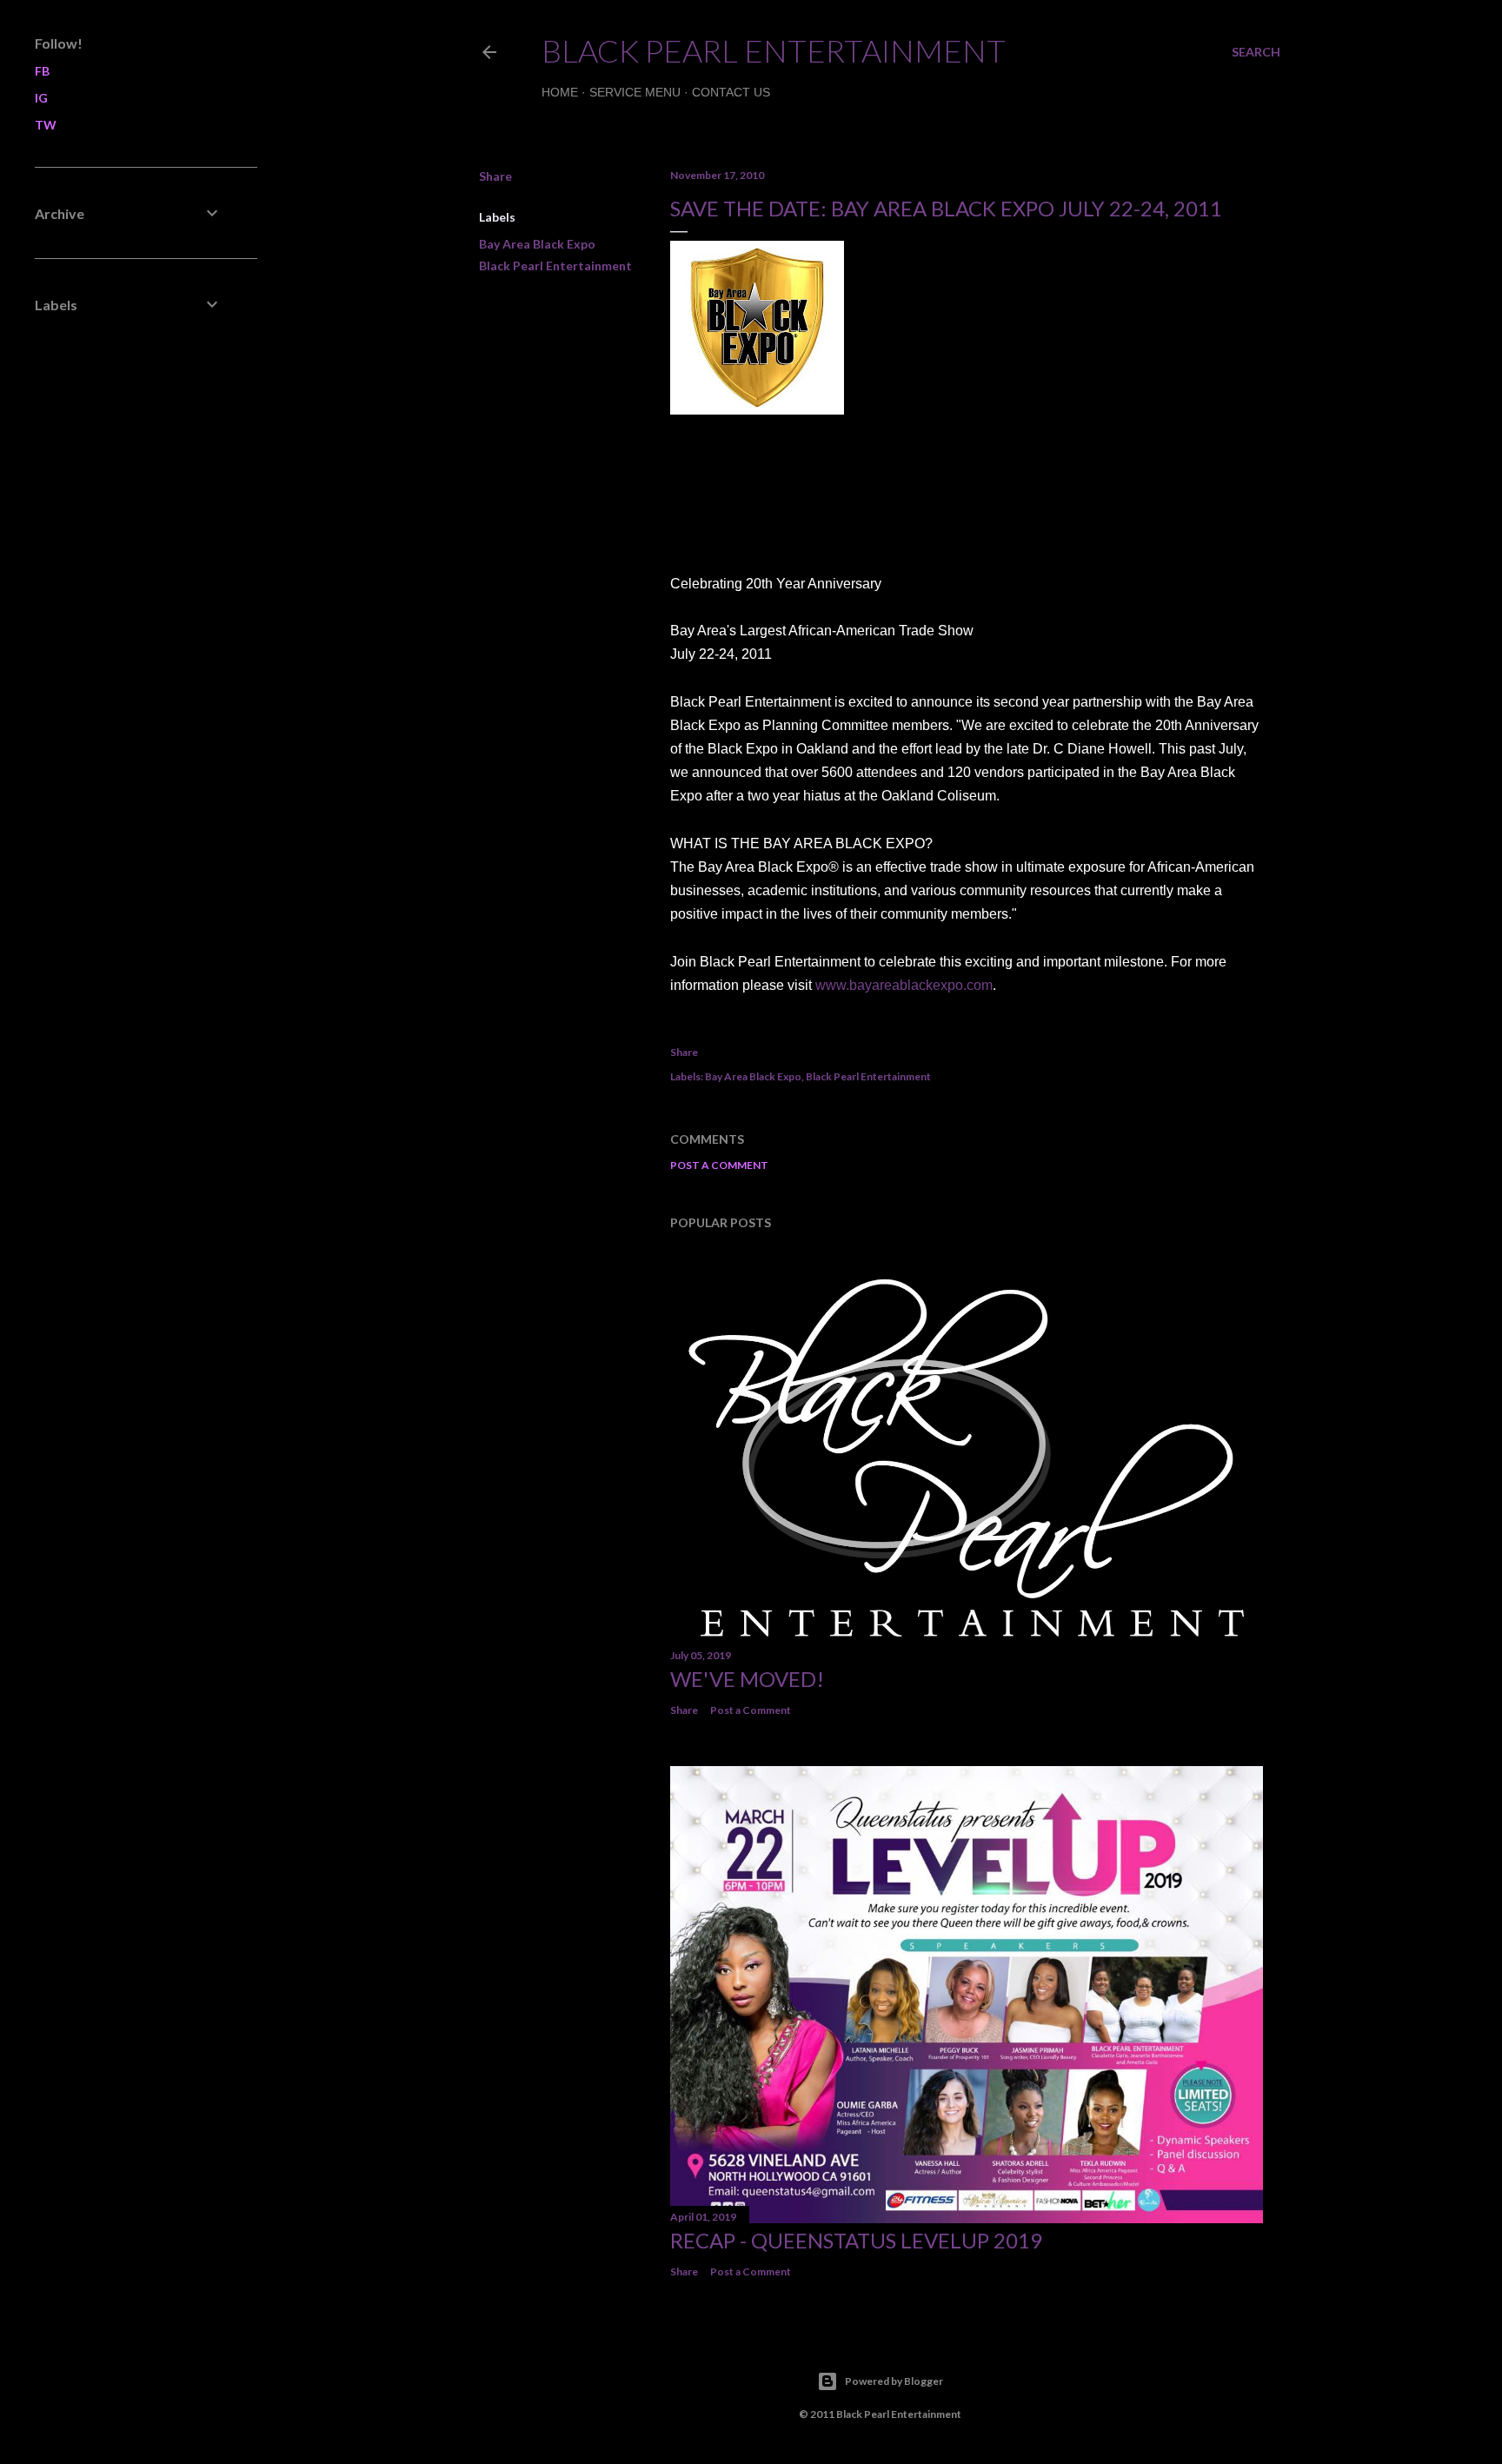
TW (46, 125)
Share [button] (495, 176)
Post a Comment (719, 1165)
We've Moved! (747, 1679)
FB (42, 71)
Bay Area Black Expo (537, 244)
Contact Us (731, 92)
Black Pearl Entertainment (774, 50)
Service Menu (635, 92)
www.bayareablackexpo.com (904, 985)
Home (560, 92)
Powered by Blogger (894, 2381)
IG (41, 98)
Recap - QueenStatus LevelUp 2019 (856, 2240)
